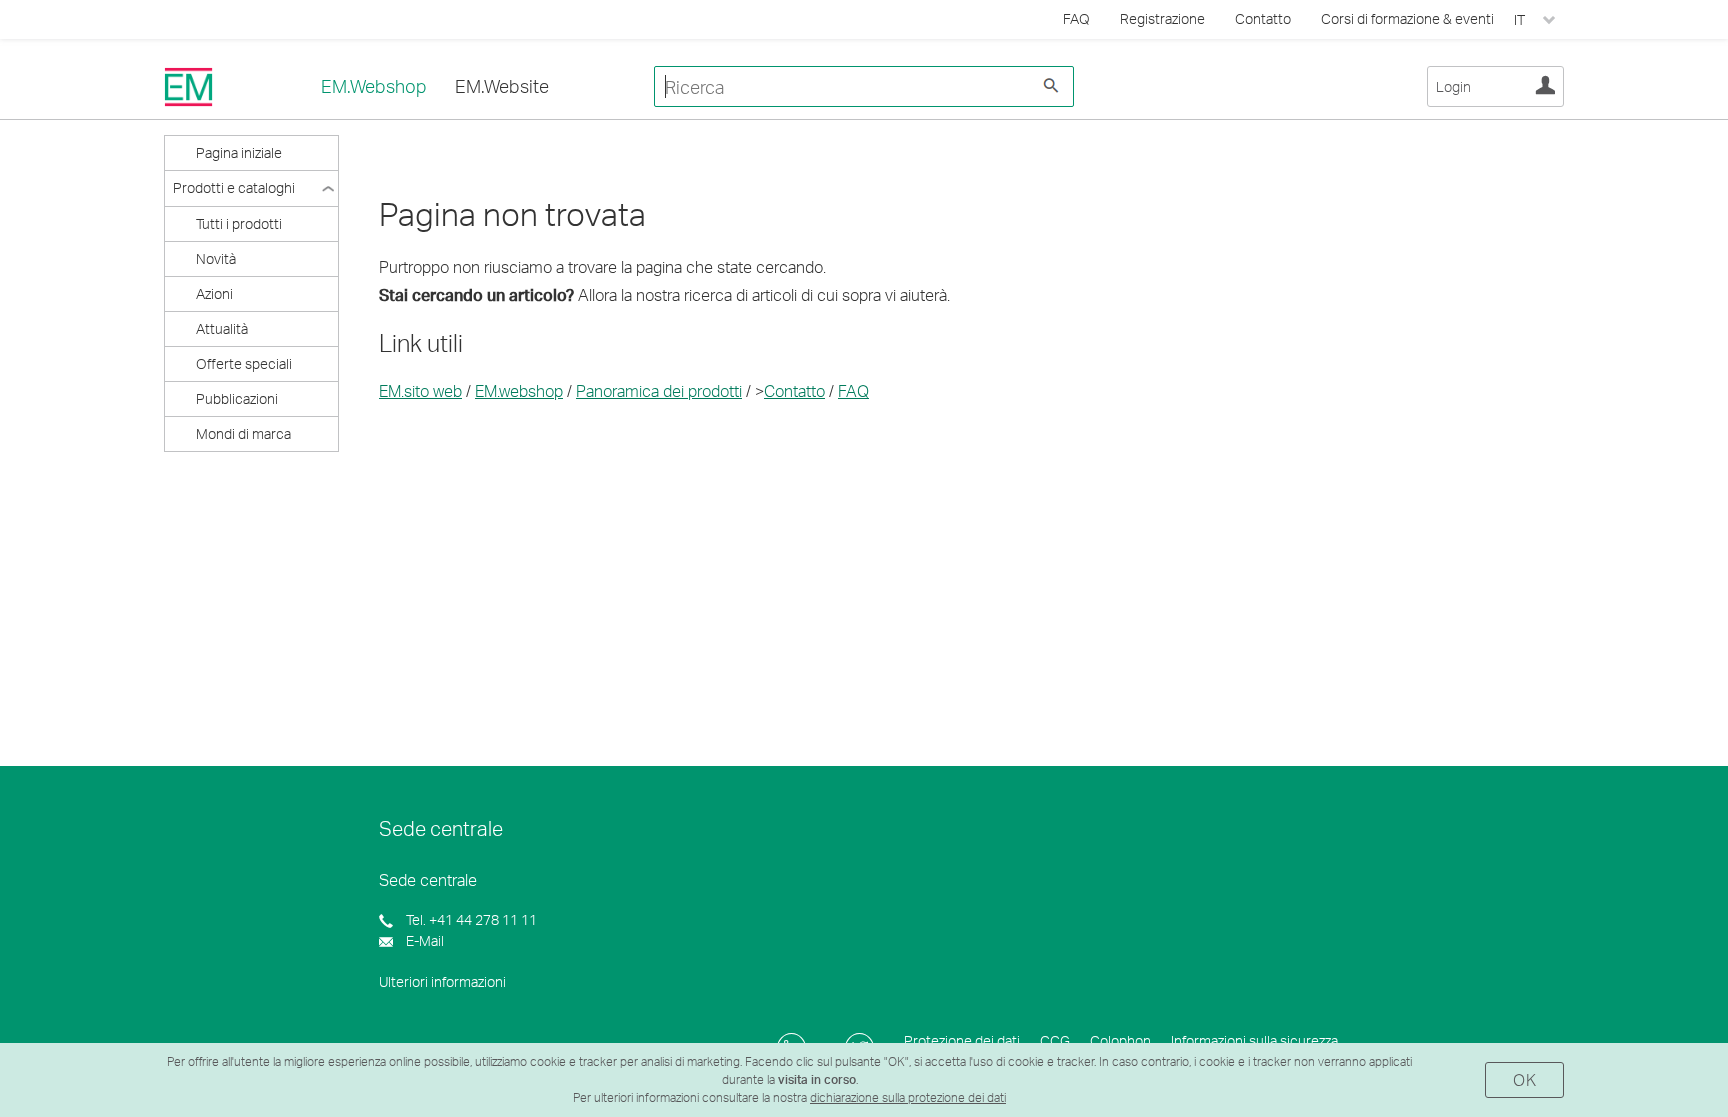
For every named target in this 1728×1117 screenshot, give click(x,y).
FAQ (853, 390)
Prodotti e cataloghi (234, 187)
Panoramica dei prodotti (659, 390)
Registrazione (1162, 18)
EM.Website (502, 86)
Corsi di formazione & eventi (1407, 18)
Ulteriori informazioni (442, 981)
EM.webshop (519, 390)
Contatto (1263, 18)
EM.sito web (420, 390)
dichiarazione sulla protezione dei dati (908, 1097)
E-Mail (423, 940)
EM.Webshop (374, 86)
